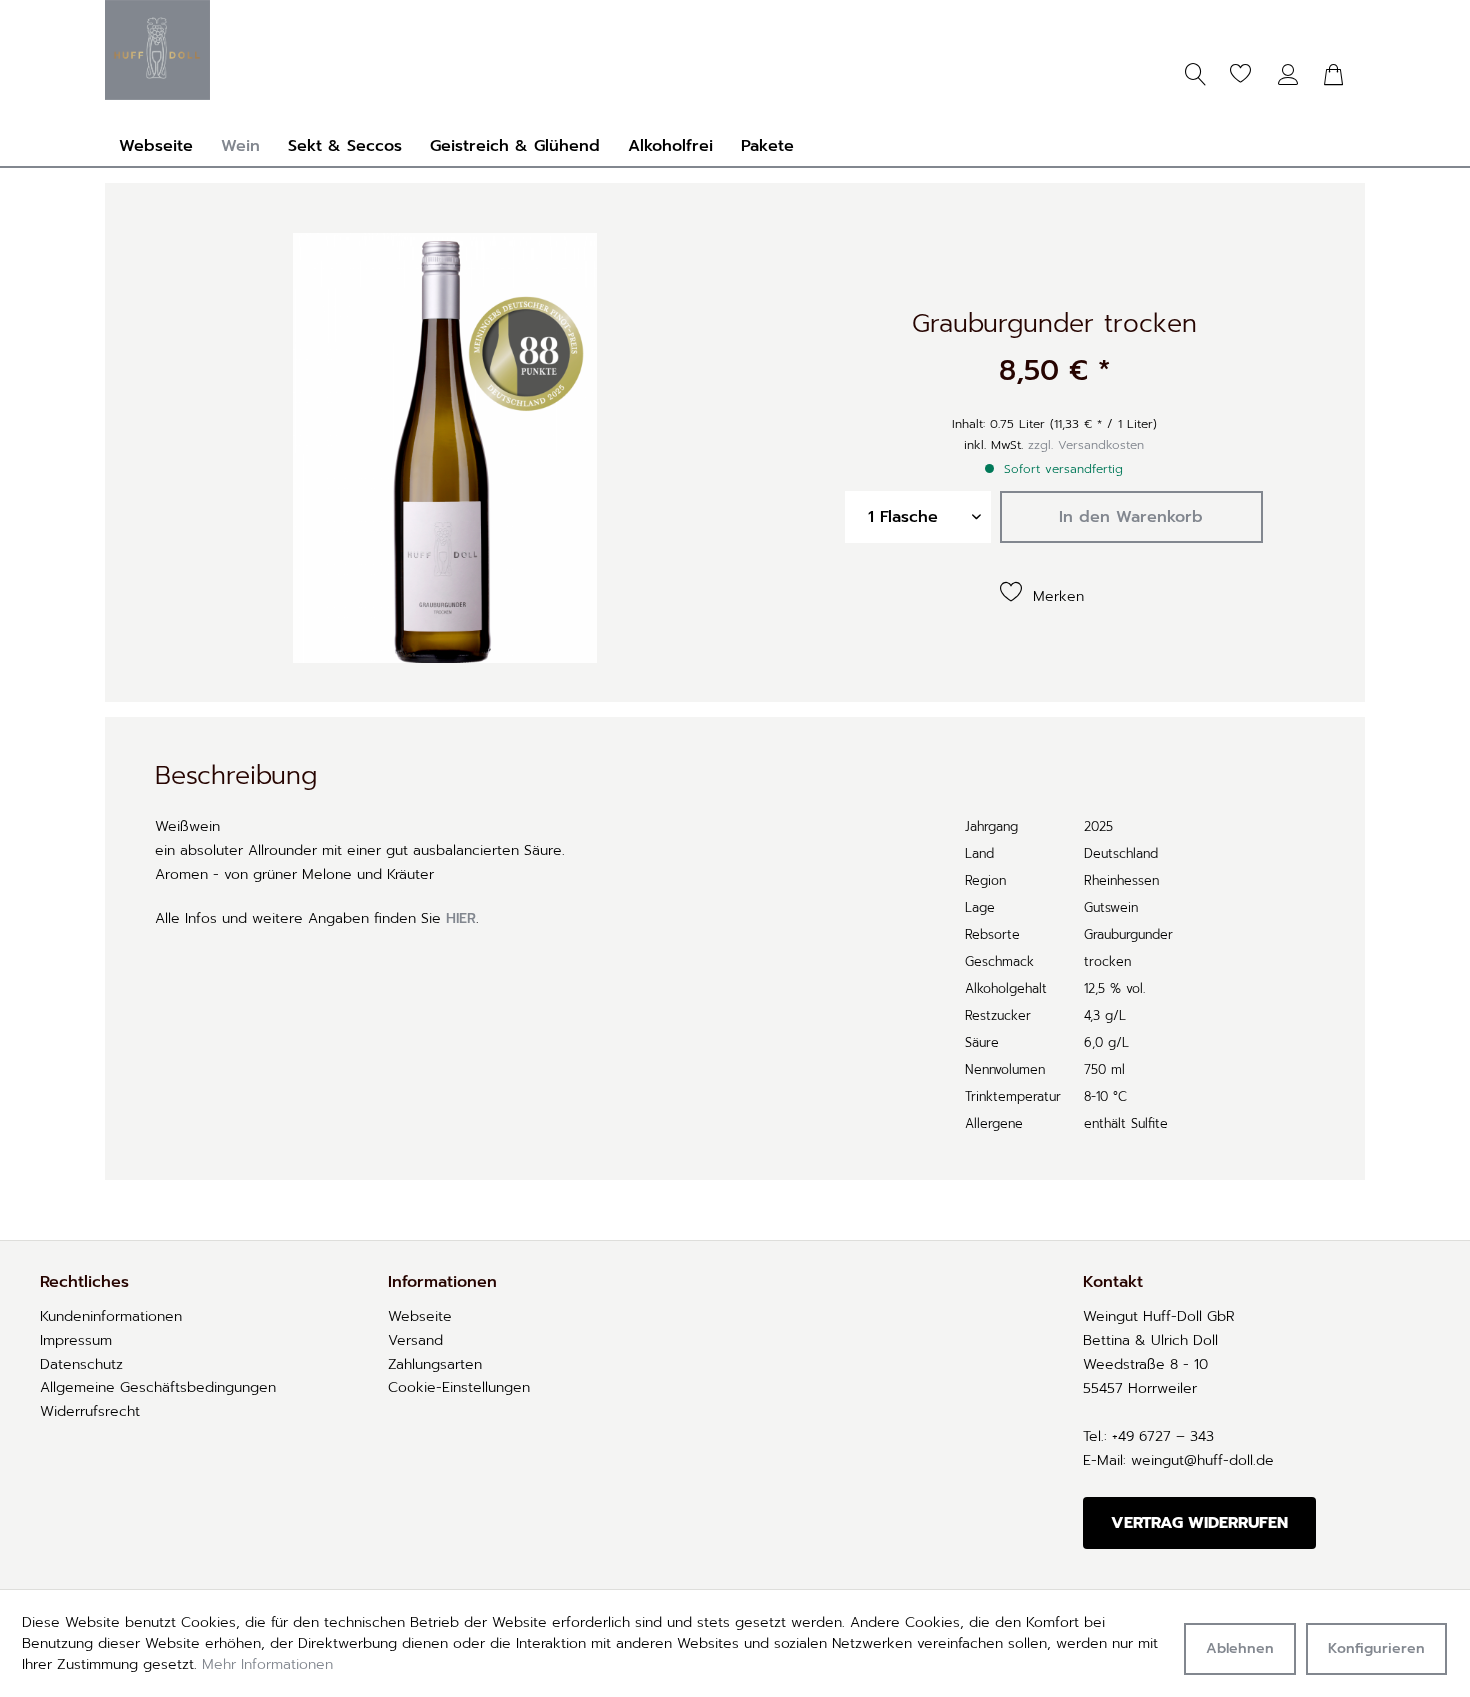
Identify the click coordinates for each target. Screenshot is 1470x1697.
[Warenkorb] (1335, 75)
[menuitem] (1240, 74)
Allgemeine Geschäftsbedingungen (158, 1387)
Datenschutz (81, 1364)
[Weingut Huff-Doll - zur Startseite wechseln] (157, 50)
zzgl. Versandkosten (1086, 445)
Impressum (76, 1340)
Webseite (420, 1316)
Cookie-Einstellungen (459, 1387)
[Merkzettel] (1230, 75)
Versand (415, 1340)
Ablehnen (1240, 1648)
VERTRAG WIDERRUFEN (1199, 1523)
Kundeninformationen (111, 1316)
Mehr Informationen (267, 1664)
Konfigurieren (1376, 1648)
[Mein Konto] (1290, 75)
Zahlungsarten (435, 1364)
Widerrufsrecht (90, 1411)
